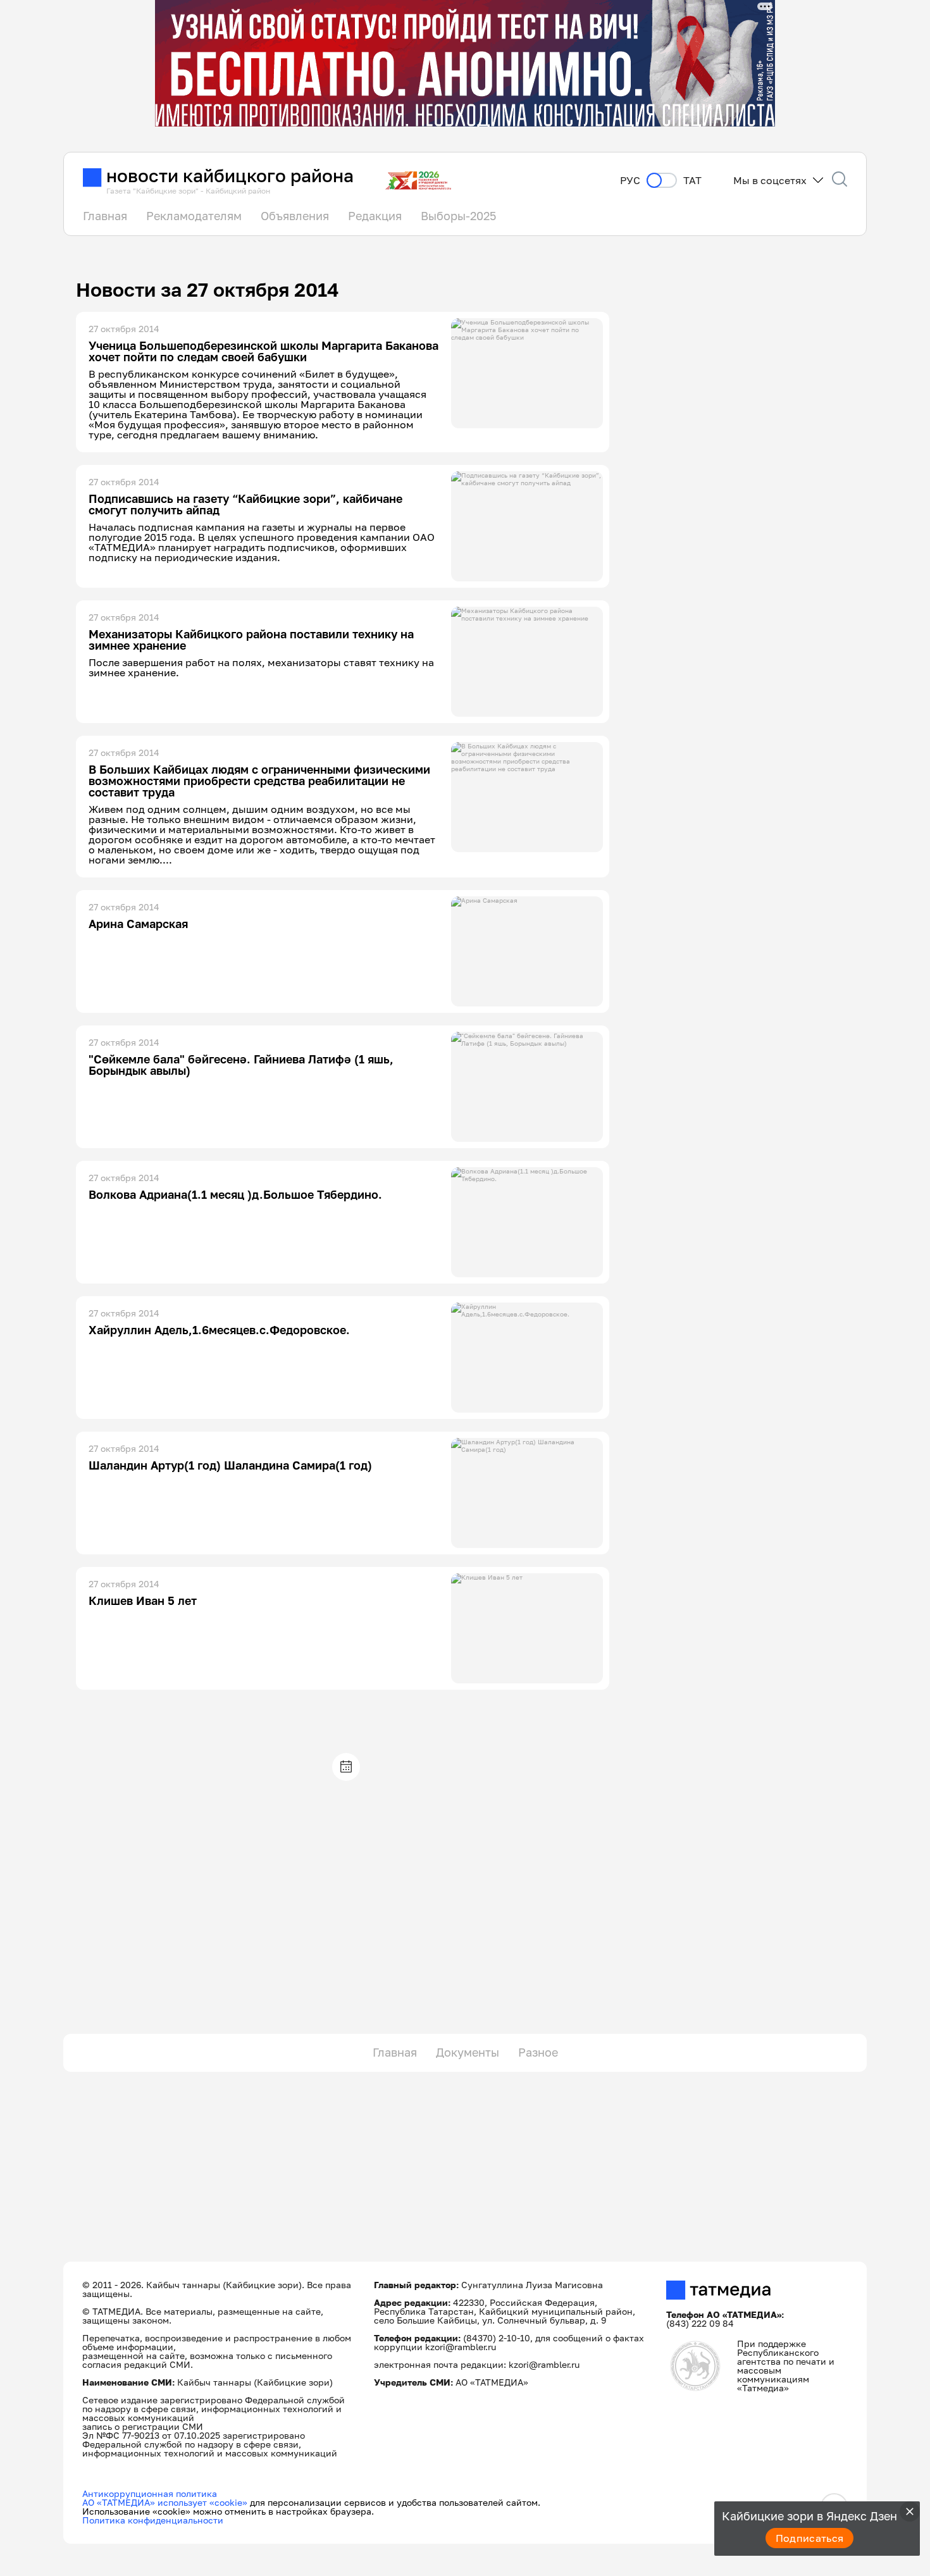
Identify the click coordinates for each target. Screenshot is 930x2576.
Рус (630, 181)
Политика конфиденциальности (153, 2520)
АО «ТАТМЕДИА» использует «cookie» (165, 2502)
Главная (105, 216)
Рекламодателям (194, 216)
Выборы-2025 (458, 216)
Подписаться (810, 2538)
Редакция (375, 216)
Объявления (295, 216)
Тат (692, 181)
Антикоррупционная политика (150, 2493)
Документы (468, 2052)
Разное (538, 2052)
